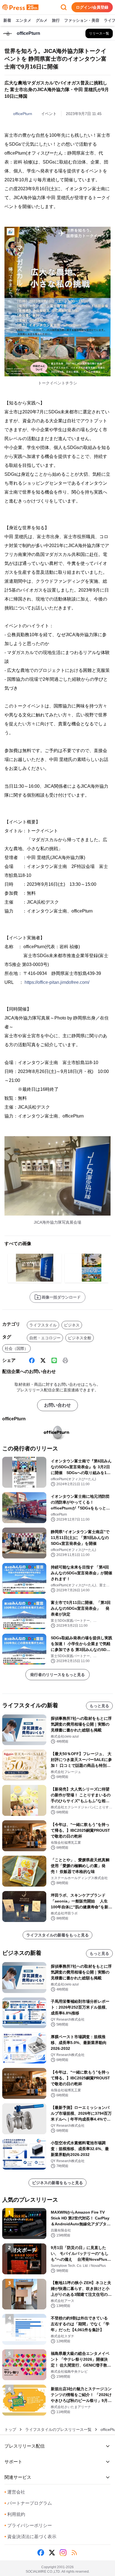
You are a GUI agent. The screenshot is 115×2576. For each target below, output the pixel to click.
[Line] (54, 1360)
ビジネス (72, 1325)
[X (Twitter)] (43, 1360)
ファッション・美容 (82, 20)
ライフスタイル (43, 1325)
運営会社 (15, 2492)
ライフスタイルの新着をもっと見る (57, 1935)
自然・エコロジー (45, 1338)
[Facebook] (32, 1360)
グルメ (42, 20)
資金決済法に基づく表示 (30, 2537)
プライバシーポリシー (28, 2525)
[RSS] (74, 2553)
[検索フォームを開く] (64, 7)
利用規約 (15, 2514)
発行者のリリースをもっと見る (57, 1675)
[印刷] (65, 1360)
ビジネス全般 (80, 1338)
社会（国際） (16, 1348)
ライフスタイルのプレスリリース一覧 (58, 2429)
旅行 (56, 20)
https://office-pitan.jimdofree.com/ (57, 982)
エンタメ (23, 20)
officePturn (23, 114)
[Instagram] (63, 2553)
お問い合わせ (57, 1405)
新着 (7, 20)
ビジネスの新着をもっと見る (57, 2183)
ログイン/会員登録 (92, 7)
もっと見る (99, 1706)
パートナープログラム (28, 2503)
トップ (10, 2429)
